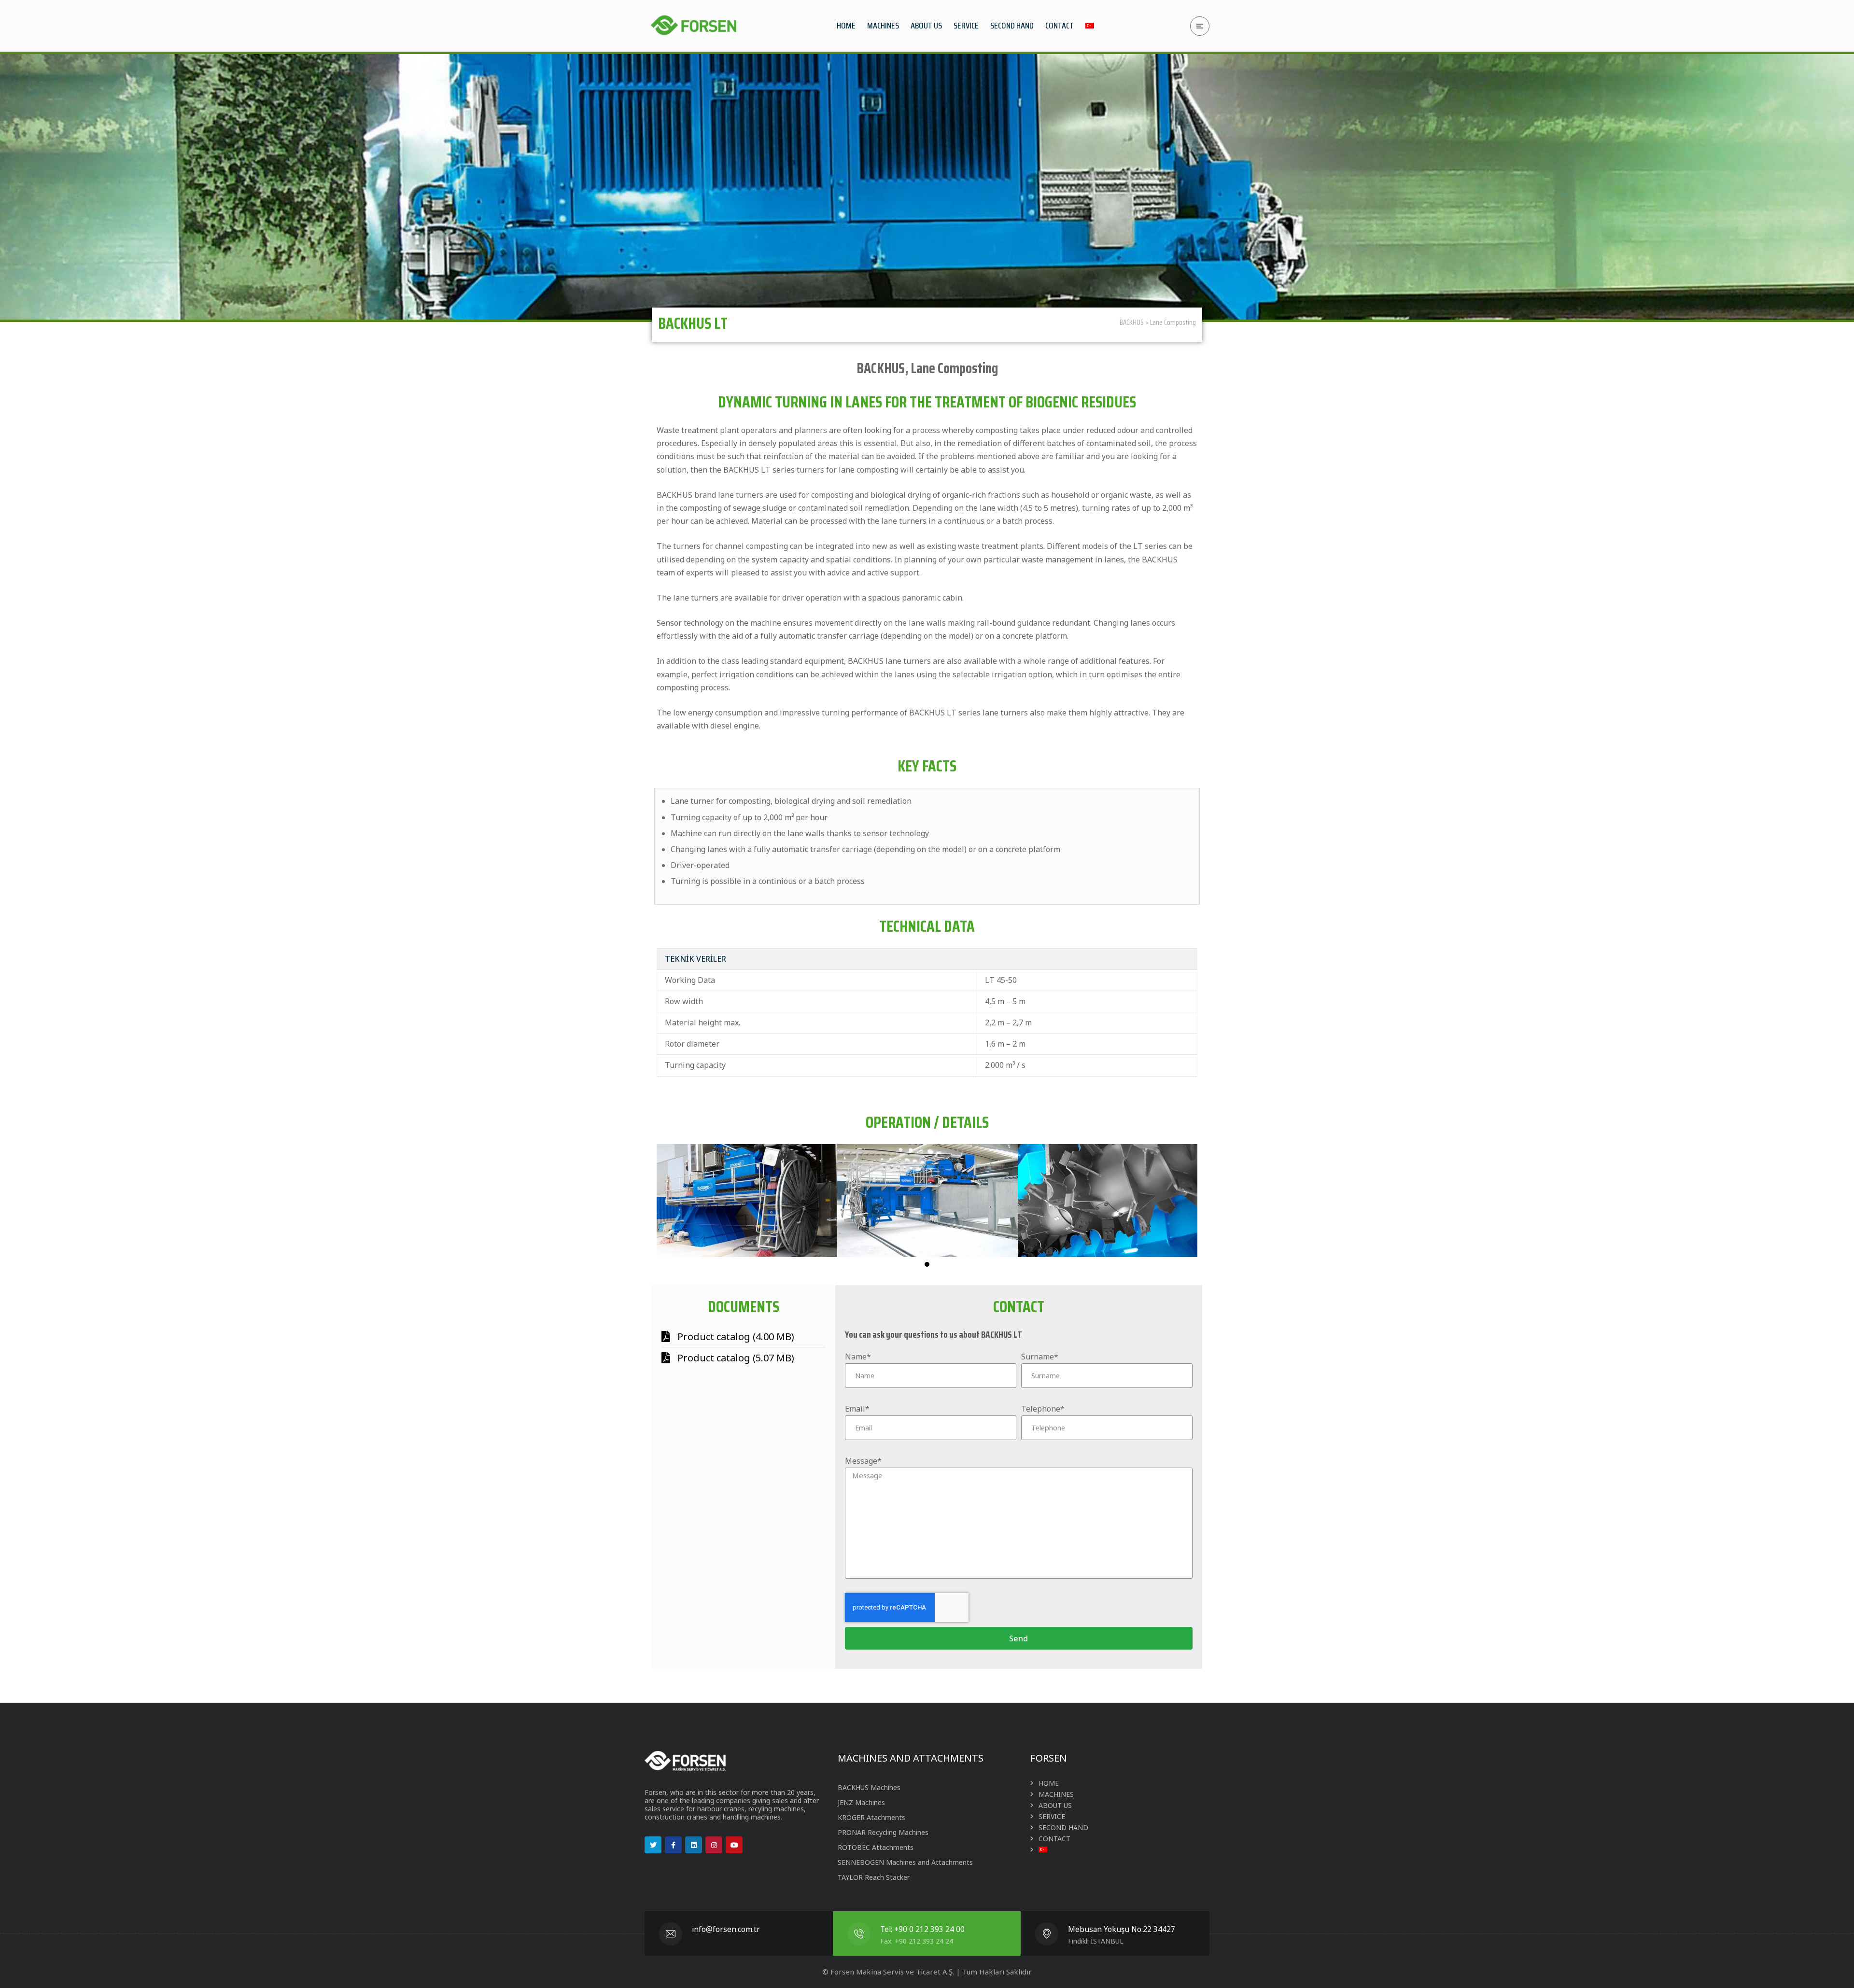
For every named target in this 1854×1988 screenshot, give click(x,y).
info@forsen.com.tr (726, 1929)
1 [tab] (927, 1264)
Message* (863, 1461)
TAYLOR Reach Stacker (874, 1877)
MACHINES (1056, 1794)
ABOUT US (1055, 1805)
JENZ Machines (861, 1802)
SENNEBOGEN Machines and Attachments (905, 1862)
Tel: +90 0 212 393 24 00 (922, 1929)
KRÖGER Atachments (871, 1817)
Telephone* (1043, 1409)
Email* (857, 1409)
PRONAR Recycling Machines (883, 1832)
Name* (858, 1357)
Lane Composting (1173, 322)
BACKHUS (1132, 322)
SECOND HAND (1063, 1827)
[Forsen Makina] (693, 26)
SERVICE (1052, 1816)
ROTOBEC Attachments (876, 1847)
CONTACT (1054, 1839)
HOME (1049, 1783)
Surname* (1040, 1357)
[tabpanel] (747, 1201)
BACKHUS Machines (869, 1787)
